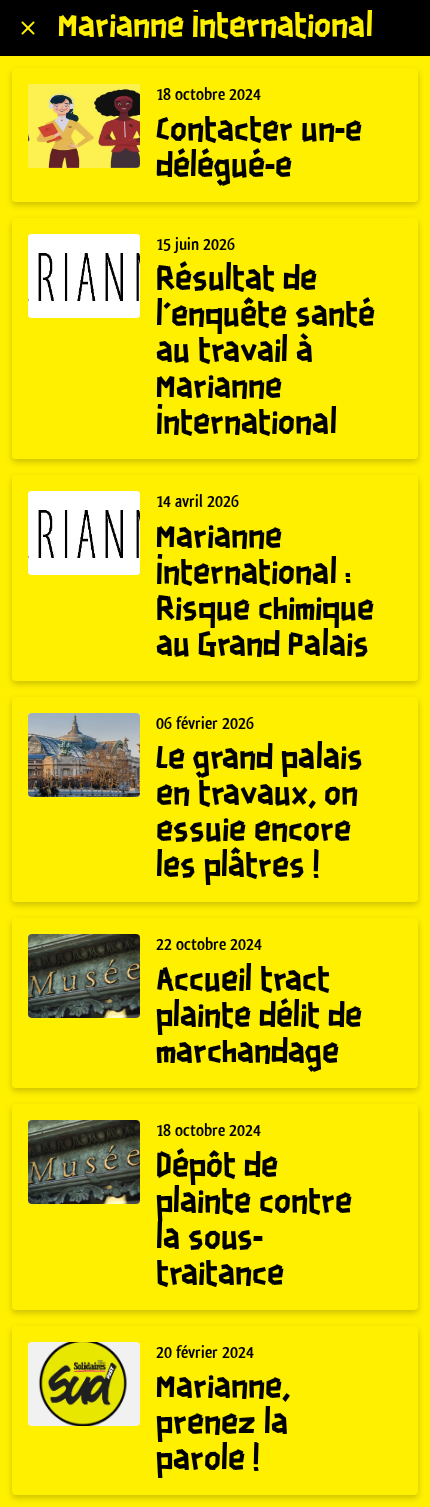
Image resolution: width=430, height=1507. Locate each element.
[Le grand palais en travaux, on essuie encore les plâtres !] (84, 755)
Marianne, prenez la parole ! (223, 1424)
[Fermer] (28, 28)
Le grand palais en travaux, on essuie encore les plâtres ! (259, 813)
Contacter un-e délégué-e (259, 149)
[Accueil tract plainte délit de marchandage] (84, 976)
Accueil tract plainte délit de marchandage (259, 1017)
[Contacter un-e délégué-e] (84, 126)
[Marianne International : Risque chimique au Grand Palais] (84, 533)
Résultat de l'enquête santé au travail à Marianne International (265, 352)
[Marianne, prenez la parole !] (84, 1384)
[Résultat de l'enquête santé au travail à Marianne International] (84, 276)
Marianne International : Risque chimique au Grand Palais (265, 592)
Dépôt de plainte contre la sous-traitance (254, 1221)
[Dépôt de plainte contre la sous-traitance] (84, 1162)
